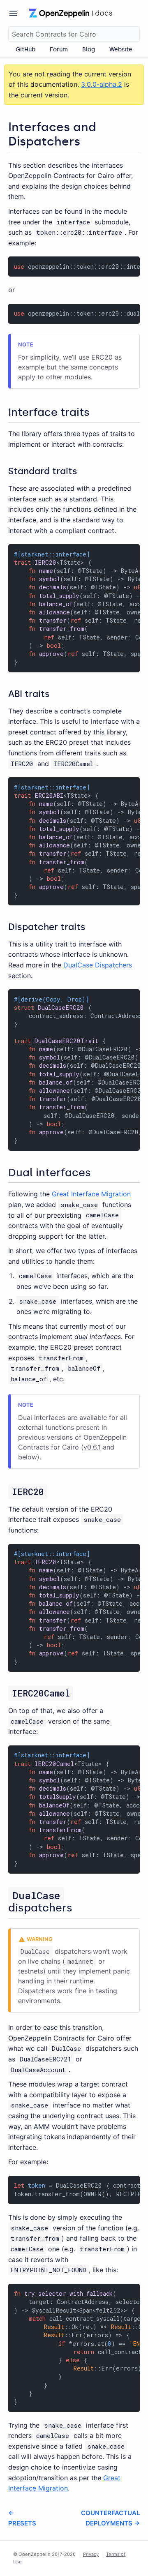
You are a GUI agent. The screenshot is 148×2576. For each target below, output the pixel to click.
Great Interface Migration (91, 1194)
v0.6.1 (92, 1447)
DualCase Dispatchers (98, 965)
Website (121, 49)
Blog (89, 49)
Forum (59, 49)
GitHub (25, 49)
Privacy (91, 2554)
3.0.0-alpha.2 (102, 84)
